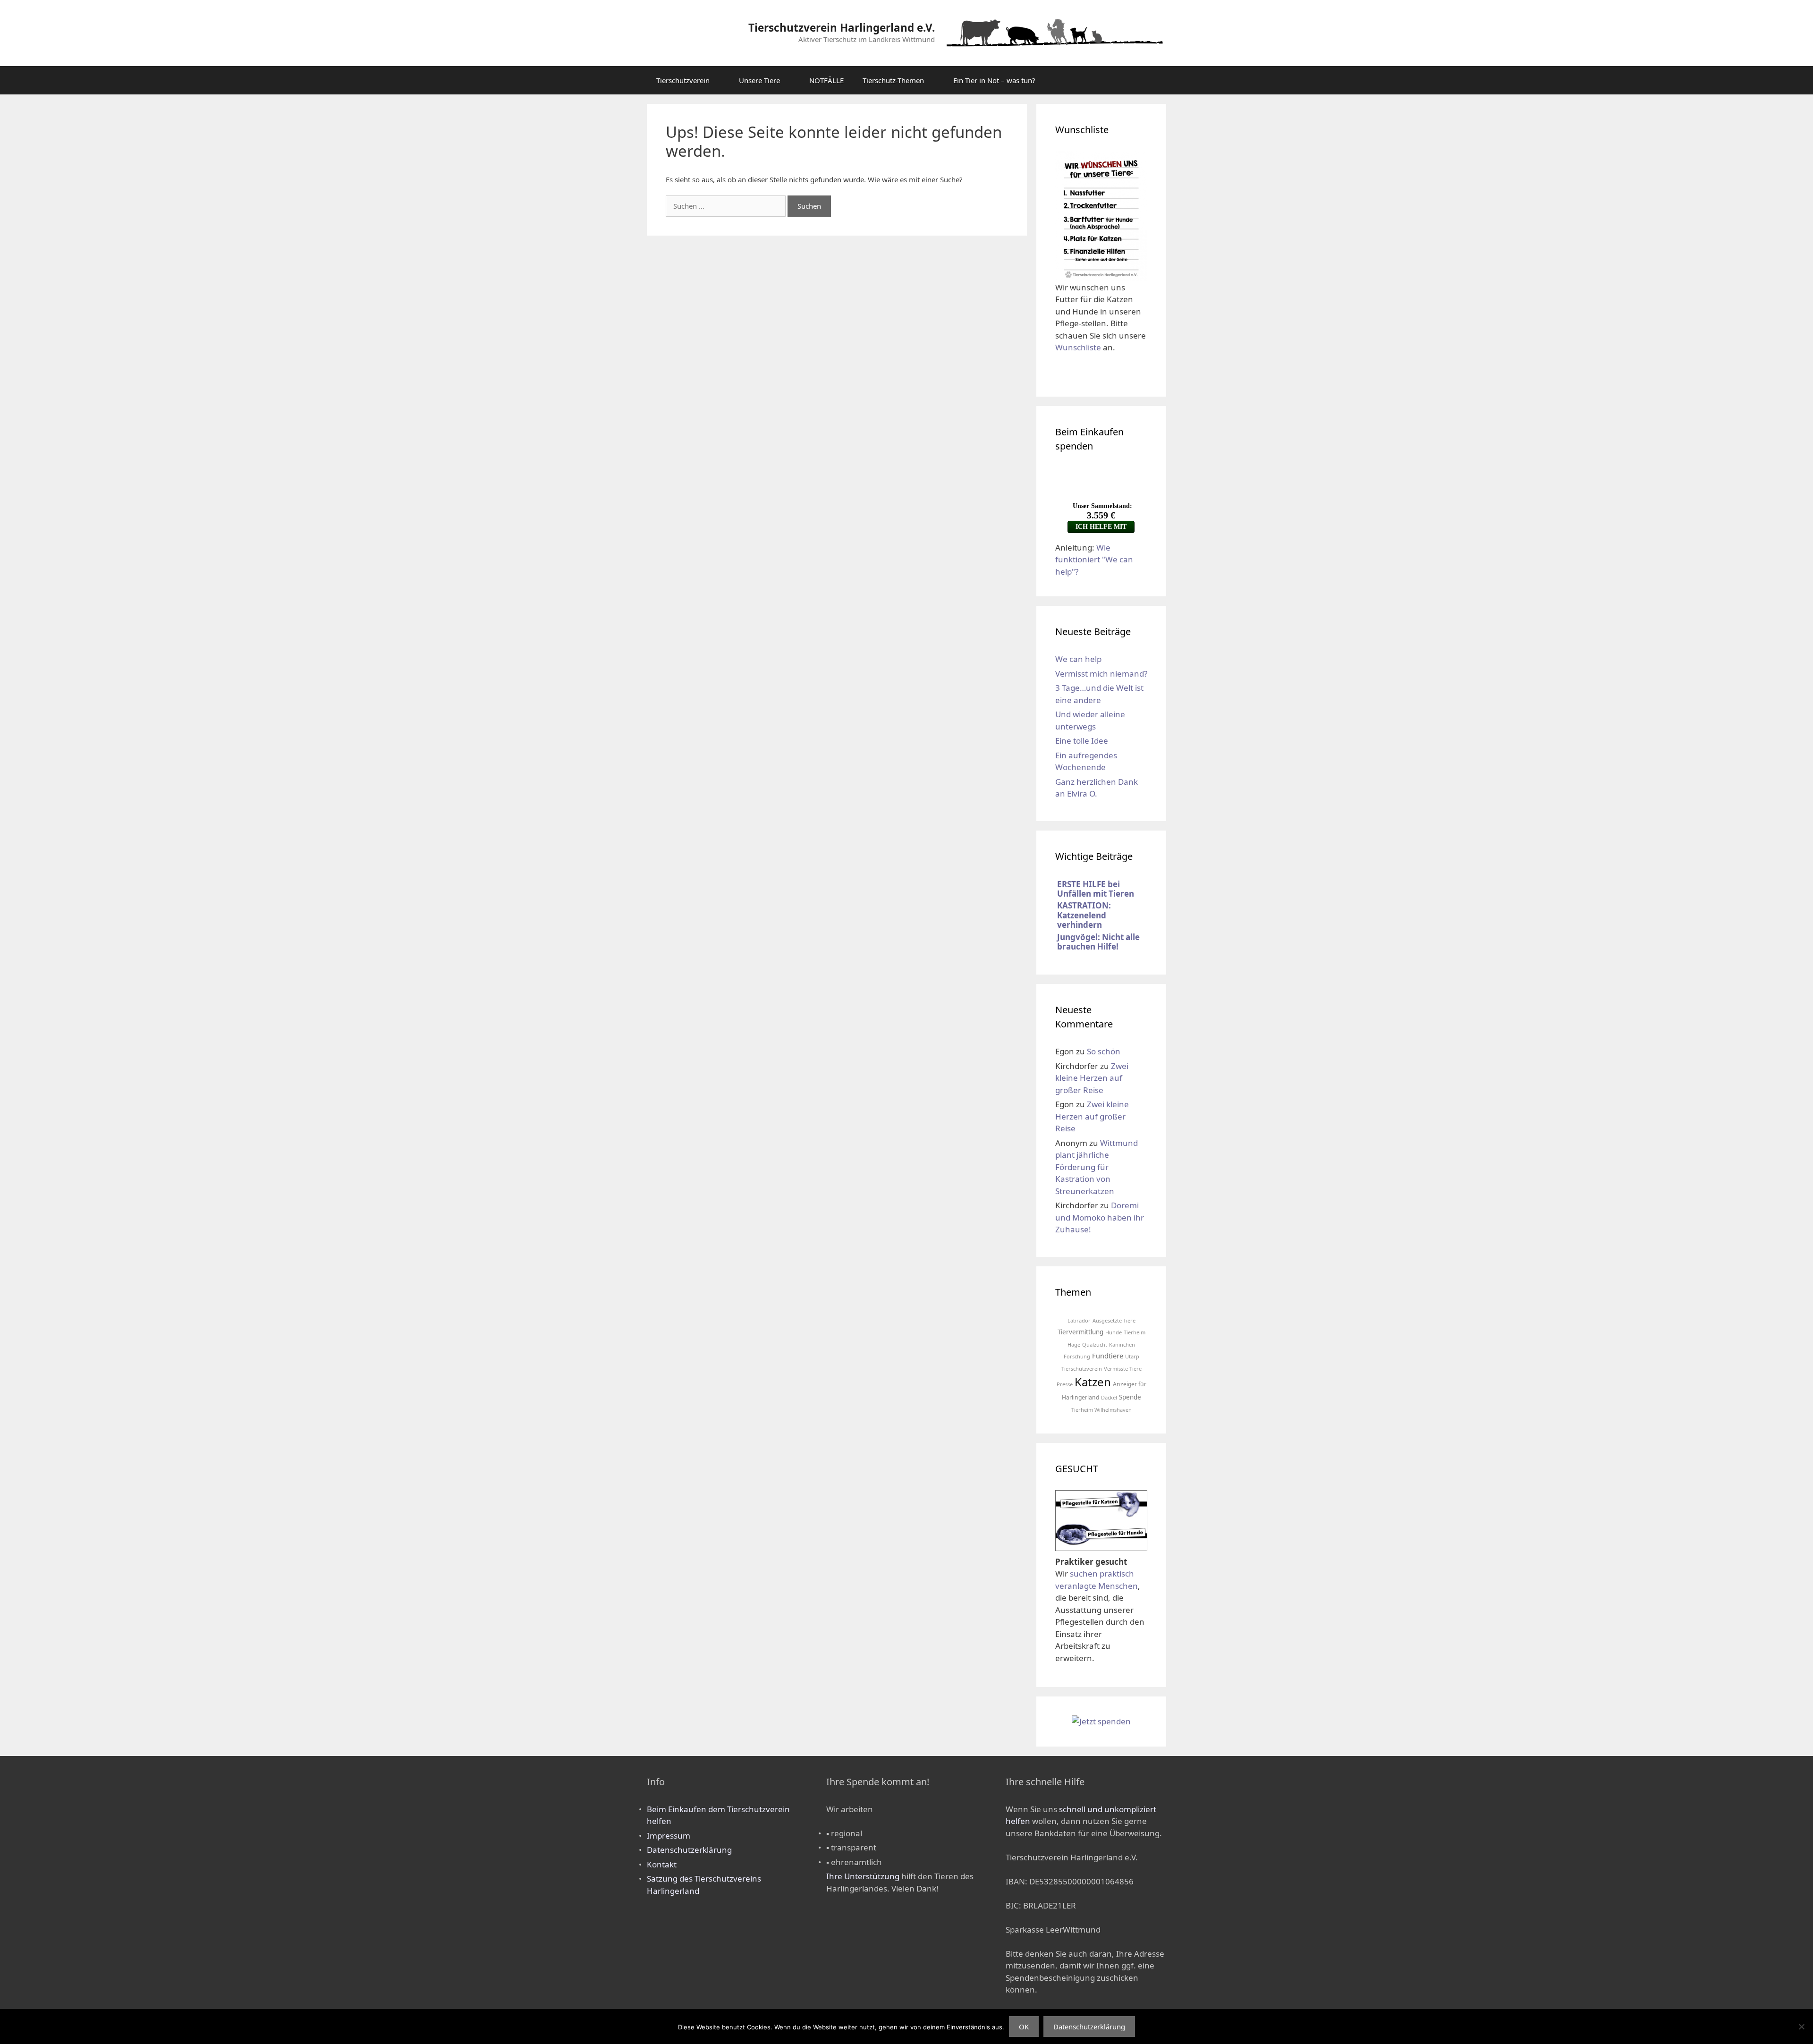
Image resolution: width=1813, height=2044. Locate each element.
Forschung (1077, 1356)
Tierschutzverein (683, 80)
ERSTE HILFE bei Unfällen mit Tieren (1096, 889)
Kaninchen (1122, 1344)
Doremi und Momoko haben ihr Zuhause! (1100, 1217)
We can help (1078, 659)
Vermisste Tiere (1123, 1369)
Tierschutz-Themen (893, 80)
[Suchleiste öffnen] (1152, 80)
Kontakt (662, 1864)
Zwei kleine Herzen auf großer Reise (1092, 1078)
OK (1024, 2027)
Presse (1065, 1384)
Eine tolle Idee (1082, 741)
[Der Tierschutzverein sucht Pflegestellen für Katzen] (1101, 1516)
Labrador (1079, 1320)
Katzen (1093, 1382)
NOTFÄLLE (826, 80)
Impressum (669, 1836)
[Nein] (1801, 2027)
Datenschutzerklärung (689, 1850)
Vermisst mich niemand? (1101, 674)
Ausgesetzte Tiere (1114, 1320)
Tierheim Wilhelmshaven (1101, 1410)
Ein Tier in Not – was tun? (994, 80)
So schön (1104, 1051)
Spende (1130, 1397)
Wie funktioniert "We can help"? (1094, 560)
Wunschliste (1078, 347)
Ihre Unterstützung (863, 1876)
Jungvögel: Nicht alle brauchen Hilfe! (1098, 942)
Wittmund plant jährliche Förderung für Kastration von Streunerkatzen (1097, 1167)
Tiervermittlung (1080, 1332)
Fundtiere (1108, 1356)
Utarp (1132, 1356)
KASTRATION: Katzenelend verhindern (1084, 915)
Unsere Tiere (759, 80)
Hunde (1114, 1332)
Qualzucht (1095, 1344)
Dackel (1109, 1397)
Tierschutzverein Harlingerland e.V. (842, 28)
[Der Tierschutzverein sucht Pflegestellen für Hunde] (1101, 1544)
